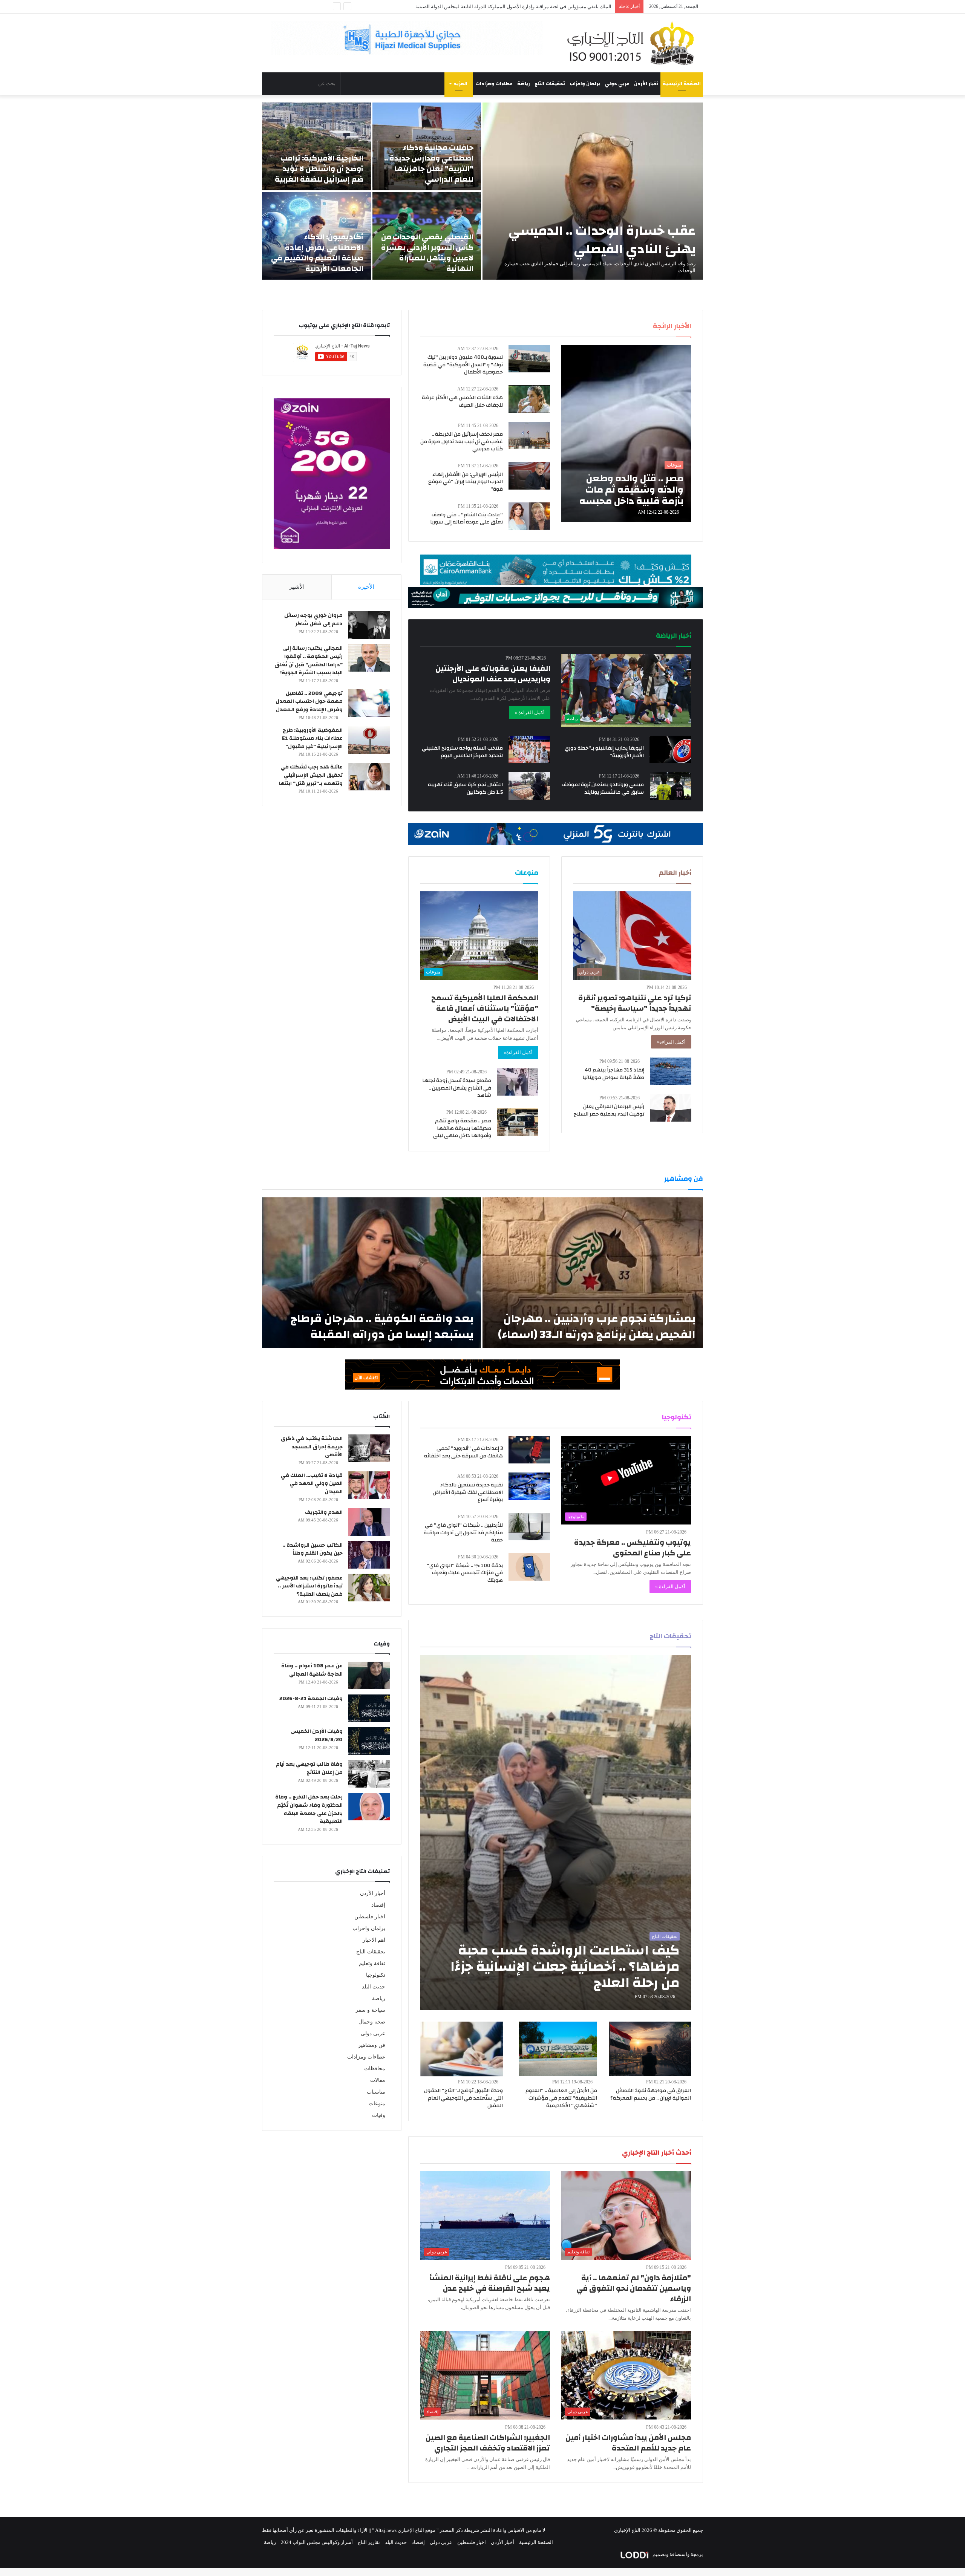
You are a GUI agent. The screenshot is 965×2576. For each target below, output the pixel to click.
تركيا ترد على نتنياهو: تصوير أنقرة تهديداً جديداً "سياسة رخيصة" (635, 1003)
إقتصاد (378, 1905)
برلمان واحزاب (585, 84)
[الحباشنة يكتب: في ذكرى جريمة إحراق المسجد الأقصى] (369, 1448)
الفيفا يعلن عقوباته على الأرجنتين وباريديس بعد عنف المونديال (493, 674)
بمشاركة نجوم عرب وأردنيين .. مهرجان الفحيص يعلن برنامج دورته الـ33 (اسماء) (597, 1326)
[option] (482, 191)
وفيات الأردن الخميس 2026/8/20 (317, 1736)
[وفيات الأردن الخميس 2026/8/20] (369, 1741)
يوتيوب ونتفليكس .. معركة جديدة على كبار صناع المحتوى (633, 1548)
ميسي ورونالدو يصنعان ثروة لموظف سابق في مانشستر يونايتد (603, 788)
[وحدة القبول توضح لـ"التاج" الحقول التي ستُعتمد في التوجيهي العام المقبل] (462, 2049)
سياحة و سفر (370, 2010)
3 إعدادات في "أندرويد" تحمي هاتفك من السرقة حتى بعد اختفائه (463, 1452)
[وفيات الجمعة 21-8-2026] (369, 1708)
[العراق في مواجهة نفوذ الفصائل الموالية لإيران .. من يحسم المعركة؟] (650, 2049)
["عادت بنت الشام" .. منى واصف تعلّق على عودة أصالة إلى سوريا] (529, 516)
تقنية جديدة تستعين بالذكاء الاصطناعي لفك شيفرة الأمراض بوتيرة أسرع (468, 1492)
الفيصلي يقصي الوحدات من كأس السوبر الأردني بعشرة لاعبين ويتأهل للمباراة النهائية (427, 253)
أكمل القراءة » (530, 712)
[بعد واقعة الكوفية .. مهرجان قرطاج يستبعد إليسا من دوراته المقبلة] (371, 1273)
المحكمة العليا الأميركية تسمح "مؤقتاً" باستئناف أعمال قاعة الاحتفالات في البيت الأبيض (485, 1008)
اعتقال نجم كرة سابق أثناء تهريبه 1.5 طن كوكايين (465, 788)
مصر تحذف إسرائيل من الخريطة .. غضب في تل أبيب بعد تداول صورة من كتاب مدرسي (462, 442)
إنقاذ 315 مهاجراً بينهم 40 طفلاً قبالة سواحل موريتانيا (613, 1074)
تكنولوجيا (376, 1975)
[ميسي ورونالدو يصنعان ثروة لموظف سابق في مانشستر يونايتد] (671, 786)
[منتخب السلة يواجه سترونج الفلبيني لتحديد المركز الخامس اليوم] (529, 749)
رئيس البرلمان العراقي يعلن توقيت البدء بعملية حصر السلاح (609, 1110)
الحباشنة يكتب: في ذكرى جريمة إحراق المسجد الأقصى (312, 1447)
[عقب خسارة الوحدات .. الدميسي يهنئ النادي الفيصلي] (593, 191)
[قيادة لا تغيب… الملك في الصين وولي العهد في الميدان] (369, 1485)
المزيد (461, 84)
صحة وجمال (372, 2022)
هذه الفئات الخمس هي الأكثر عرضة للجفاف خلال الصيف (462, 401)
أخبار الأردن (646, 84)
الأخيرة (366, 587)
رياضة (524, 84)
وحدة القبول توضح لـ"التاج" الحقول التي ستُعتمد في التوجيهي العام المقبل (463, 2098)
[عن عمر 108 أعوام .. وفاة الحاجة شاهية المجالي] (369, 1675)
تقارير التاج (369, 2542)
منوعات (377, 2104)
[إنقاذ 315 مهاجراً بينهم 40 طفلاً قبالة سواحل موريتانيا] (671, 1071)
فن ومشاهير (372, 2045)
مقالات (378, 2080)
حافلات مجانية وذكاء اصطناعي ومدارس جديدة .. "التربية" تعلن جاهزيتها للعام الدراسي (429, 163)
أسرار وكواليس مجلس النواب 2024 (317, 2542)
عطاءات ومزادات (494, 84)
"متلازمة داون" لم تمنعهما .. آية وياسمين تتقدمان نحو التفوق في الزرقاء (634, 2288)
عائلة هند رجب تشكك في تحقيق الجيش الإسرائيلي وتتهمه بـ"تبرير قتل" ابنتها (311, 775)
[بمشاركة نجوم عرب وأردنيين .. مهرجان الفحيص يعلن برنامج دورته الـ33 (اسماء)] (593, 1273)
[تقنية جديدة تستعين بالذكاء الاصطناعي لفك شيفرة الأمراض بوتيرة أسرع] (529, 1486)
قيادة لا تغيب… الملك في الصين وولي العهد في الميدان (312, 1484)
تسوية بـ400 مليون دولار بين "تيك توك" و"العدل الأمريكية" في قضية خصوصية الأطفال (463, 365)
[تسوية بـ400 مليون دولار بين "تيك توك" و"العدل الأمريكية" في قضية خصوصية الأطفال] (529, 359)
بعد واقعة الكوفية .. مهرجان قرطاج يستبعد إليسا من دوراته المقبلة (382, 1326)
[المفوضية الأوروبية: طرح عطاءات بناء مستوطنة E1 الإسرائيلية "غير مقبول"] (369, 740)
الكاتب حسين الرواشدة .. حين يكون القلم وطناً (312, 1549)
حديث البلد (374, 1987)
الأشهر (297, 587)
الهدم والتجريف (324, 1512)
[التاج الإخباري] (633, 43)
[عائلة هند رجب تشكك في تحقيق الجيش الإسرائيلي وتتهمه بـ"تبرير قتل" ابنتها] (369, 777)
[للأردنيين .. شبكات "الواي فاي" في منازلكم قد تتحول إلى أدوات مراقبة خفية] (529, 1527)
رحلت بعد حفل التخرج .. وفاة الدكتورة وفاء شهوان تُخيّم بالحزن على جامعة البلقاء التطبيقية (309, 1809)
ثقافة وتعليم (372, 1963)
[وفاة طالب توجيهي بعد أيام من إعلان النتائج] (369, 1774)
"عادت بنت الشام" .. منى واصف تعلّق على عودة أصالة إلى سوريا (466, 519)
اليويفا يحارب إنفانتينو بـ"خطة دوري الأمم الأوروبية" (604, 752)
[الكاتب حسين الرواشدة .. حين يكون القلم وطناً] (369, 1555)
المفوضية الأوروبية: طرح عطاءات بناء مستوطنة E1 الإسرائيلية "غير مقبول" (312, 739)
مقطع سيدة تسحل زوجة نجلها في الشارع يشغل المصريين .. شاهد (457, 1088)
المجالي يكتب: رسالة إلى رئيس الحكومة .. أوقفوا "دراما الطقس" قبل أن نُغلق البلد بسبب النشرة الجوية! (309, 660)
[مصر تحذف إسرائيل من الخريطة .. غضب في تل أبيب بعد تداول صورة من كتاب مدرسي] (529, 435)
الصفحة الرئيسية (682, 84)
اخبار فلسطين (370, 1917)
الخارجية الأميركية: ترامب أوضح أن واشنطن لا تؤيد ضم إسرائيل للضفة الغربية (319, 169)
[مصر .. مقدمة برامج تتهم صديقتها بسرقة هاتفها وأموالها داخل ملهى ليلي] (518, 1122)
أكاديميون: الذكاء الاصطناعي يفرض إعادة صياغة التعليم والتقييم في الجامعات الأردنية (317, 253)
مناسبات (376, 2092)
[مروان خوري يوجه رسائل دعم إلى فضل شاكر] (369, 625)
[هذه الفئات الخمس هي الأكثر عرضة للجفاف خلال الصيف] (529, 399)
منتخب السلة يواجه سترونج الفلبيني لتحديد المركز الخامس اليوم (462, 752)
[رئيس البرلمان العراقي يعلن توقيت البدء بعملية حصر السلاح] (671, 1108)
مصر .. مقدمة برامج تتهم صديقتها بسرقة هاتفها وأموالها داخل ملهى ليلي (462, 1128)
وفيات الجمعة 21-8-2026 (311, 1699)
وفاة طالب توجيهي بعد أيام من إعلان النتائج (309, 1768)
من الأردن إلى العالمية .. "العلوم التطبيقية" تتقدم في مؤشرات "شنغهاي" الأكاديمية (561, 2098)
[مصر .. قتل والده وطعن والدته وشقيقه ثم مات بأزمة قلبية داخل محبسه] (626, 433)
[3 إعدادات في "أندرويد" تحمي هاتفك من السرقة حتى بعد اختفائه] (529, 1450)
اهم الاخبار (374, 1940)
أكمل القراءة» (671, 1042)
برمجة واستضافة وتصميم (677, 2554)
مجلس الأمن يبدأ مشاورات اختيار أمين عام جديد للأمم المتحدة (628, 2443)
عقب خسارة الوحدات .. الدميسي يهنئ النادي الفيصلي (602, 240)
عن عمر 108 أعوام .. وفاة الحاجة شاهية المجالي (312, 1670)
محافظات (375, 2069)
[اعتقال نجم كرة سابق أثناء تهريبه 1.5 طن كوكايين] (529, 786)
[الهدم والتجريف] (369, 1522)
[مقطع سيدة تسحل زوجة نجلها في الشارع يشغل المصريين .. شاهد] (518, 1082)
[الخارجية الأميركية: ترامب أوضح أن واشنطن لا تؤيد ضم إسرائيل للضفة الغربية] (316, 146)
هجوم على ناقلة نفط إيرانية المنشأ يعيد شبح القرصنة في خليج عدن (490, 2283)
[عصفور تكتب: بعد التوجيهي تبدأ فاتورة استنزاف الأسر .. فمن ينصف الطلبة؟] (369, 1588)
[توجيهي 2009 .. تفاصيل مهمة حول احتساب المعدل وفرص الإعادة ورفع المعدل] (369, 703)
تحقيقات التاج (550, 84)
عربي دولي (617, 84)
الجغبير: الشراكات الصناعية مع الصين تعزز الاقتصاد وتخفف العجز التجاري (488, 2443)
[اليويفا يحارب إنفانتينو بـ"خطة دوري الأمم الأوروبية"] (670, 749)
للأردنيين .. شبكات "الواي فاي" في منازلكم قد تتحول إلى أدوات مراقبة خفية (463, 1533)
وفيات (379, 2115)
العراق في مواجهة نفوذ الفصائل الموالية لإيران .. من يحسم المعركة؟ (651, 2094)
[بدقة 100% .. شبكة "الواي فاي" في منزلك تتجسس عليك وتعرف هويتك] (529, 1567)
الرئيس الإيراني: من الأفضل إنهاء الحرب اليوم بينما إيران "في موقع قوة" (466, 482)
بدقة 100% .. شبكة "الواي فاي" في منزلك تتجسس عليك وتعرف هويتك (465, 1573)
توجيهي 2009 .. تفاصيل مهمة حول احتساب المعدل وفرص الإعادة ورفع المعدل (309, 702)
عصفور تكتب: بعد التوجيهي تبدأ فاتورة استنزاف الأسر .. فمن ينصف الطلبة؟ (309, 1586)
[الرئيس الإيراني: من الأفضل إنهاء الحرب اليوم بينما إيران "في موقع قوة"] (529, 476)
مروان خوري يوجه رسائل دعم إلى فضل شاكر (313, 620)
